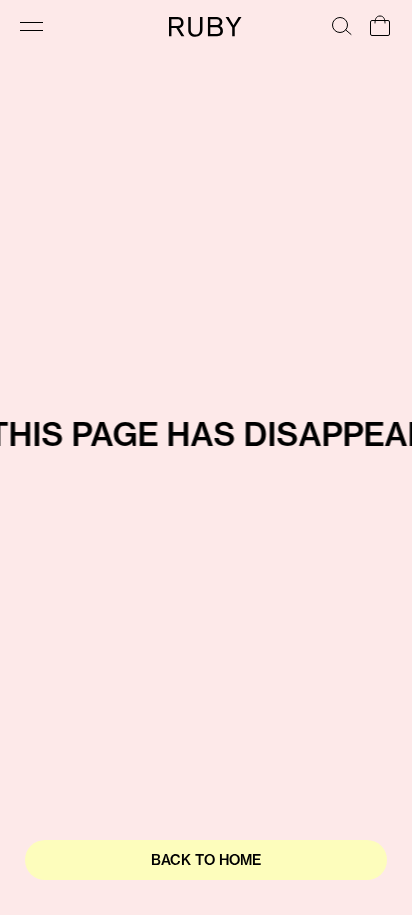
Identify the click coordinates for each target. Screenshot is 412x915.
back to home (206, 860)
